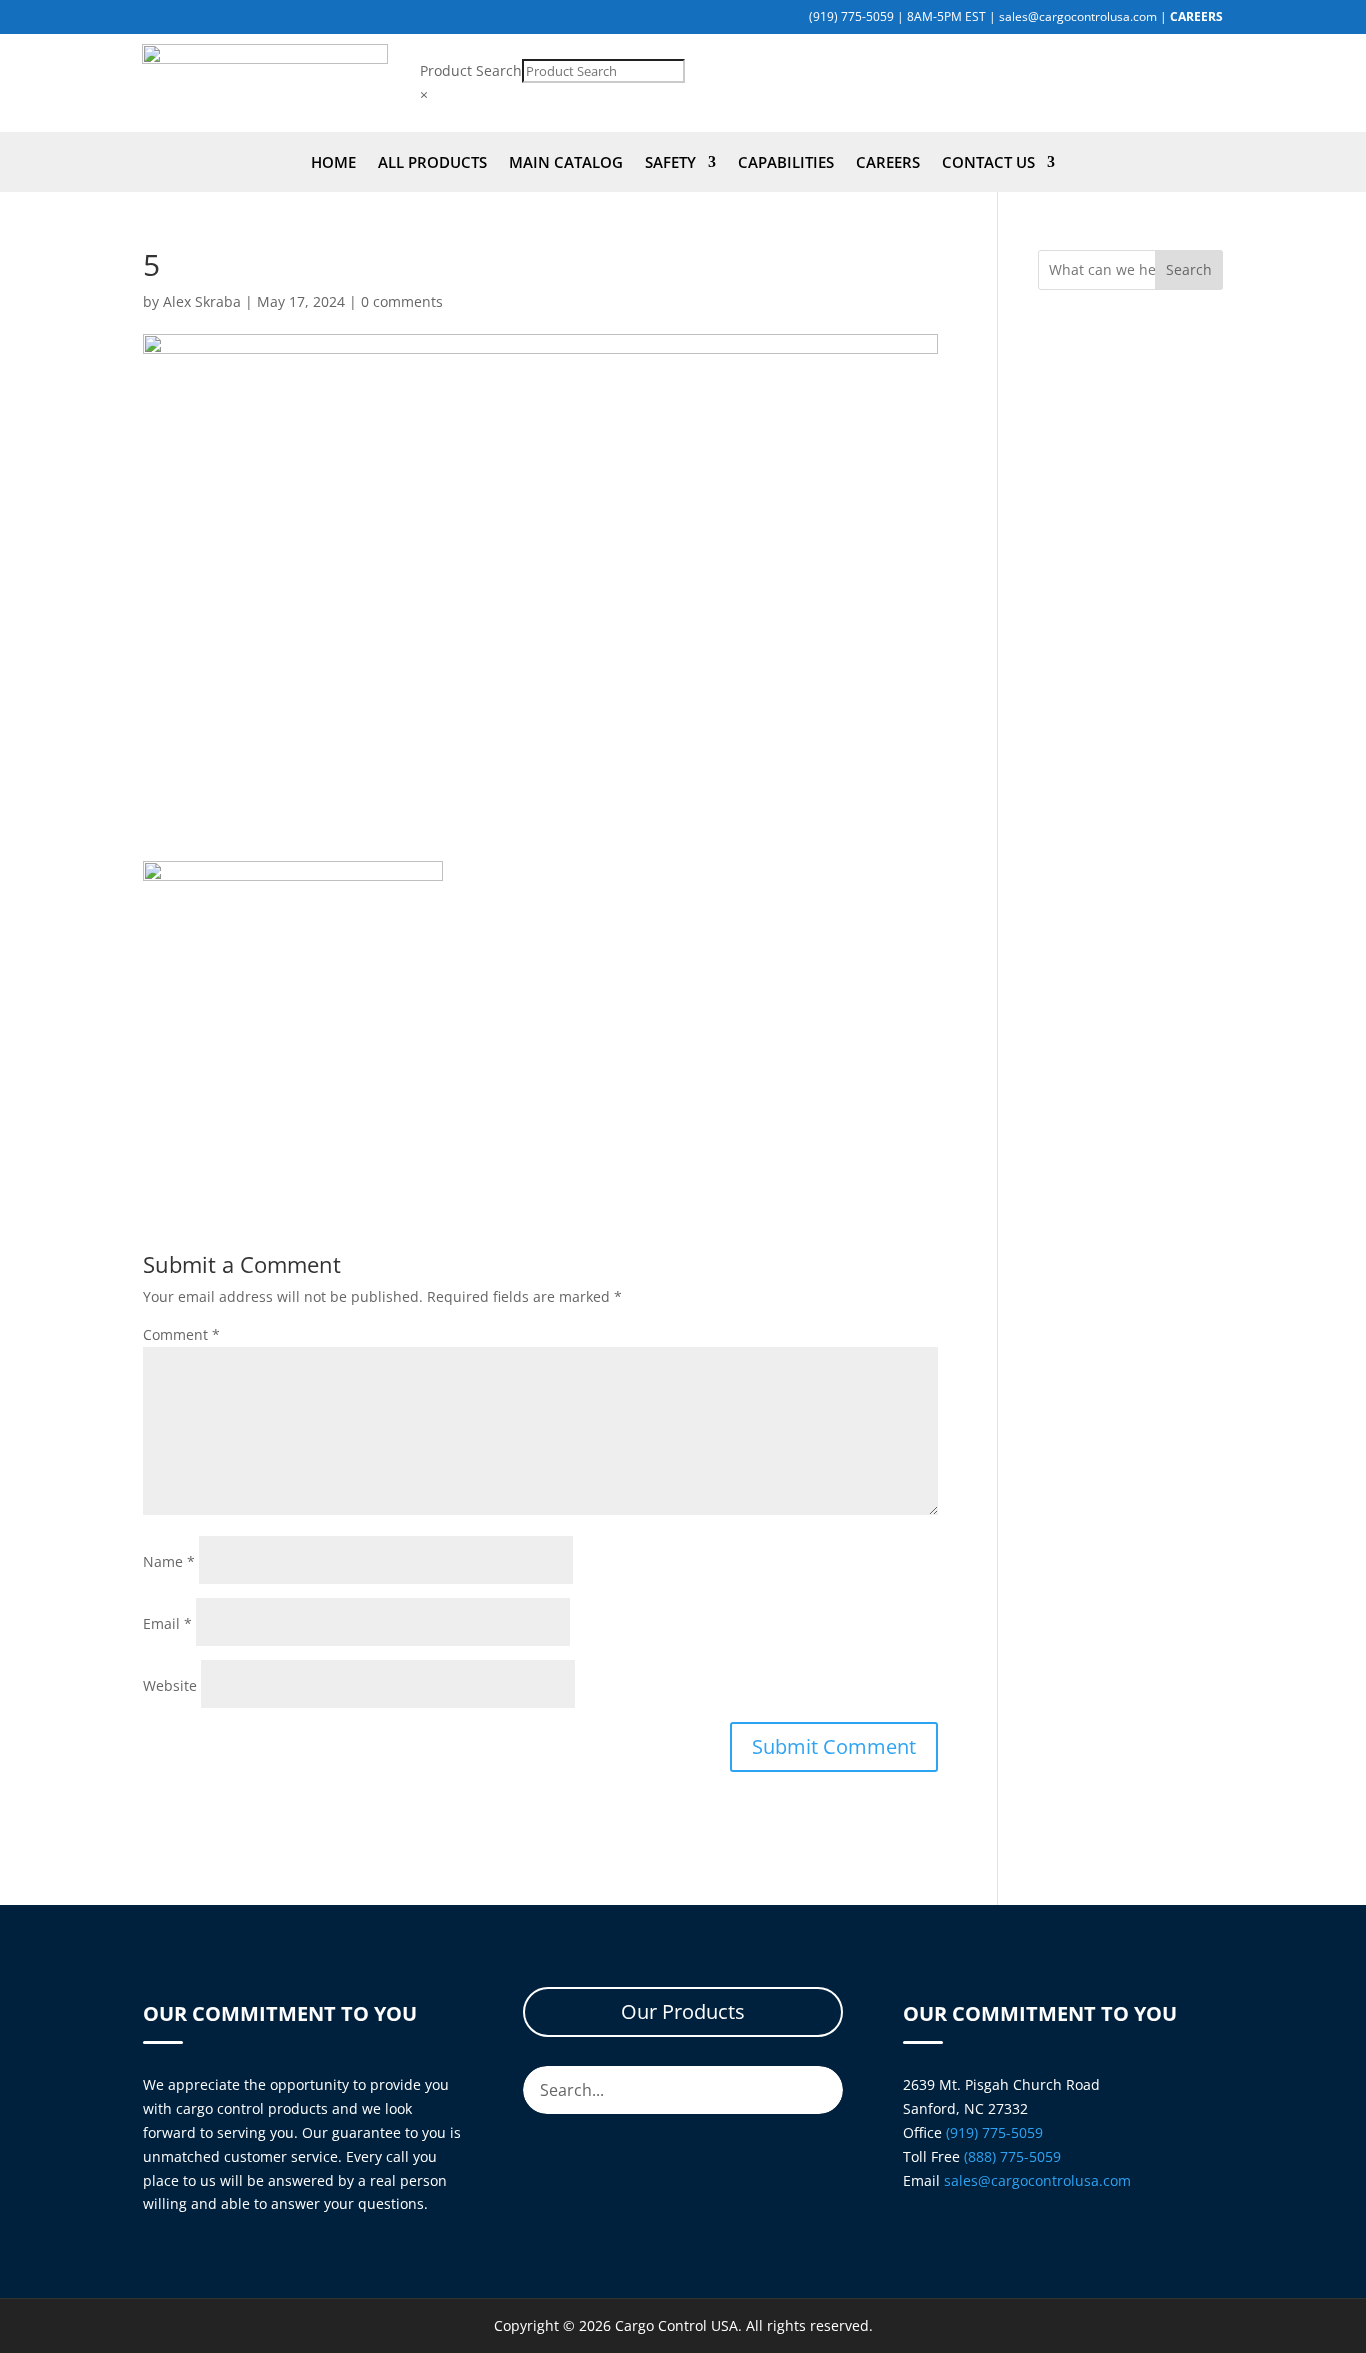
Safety (670, 163)
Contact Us (988, 163)
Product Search (471, 70)
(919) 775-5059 (851, 16)
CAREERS (1196, 16)
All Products (432, 163)
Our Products (683, 2011)
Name (169, 1561)
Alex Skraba (202, 301)
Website (170, 1685)
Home (333, 163)
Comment (181, 1334)
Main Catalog (566, 163)
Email (167, 1623)
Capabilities (786, 163)
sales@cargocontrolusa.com (1078, 16)
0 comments (402, 301)
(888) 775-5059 (1012, 2156)
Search (1189, 269)
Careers (888, 163)
